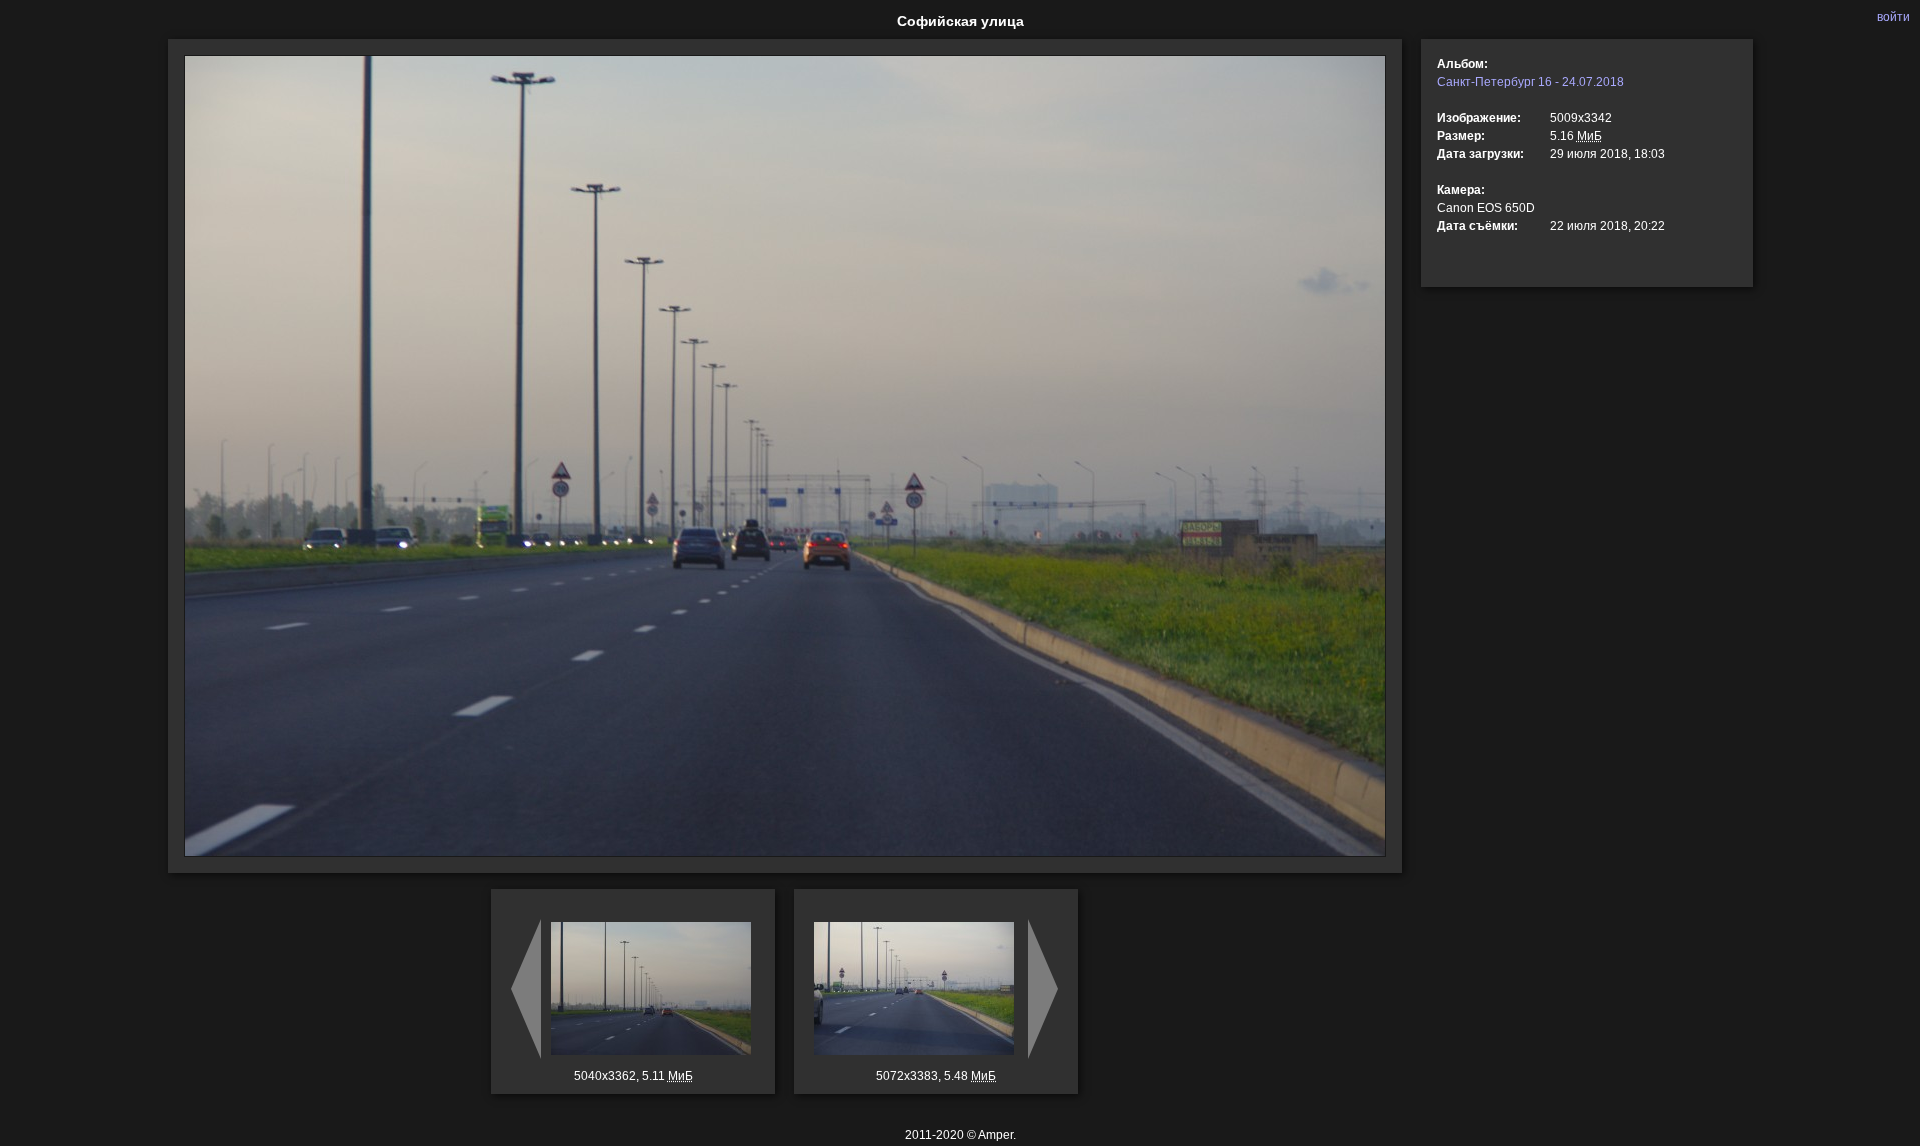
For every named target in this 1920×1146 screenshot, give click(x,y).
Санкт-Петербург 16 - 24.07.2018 (1530, 82)
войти (1893, 17)
